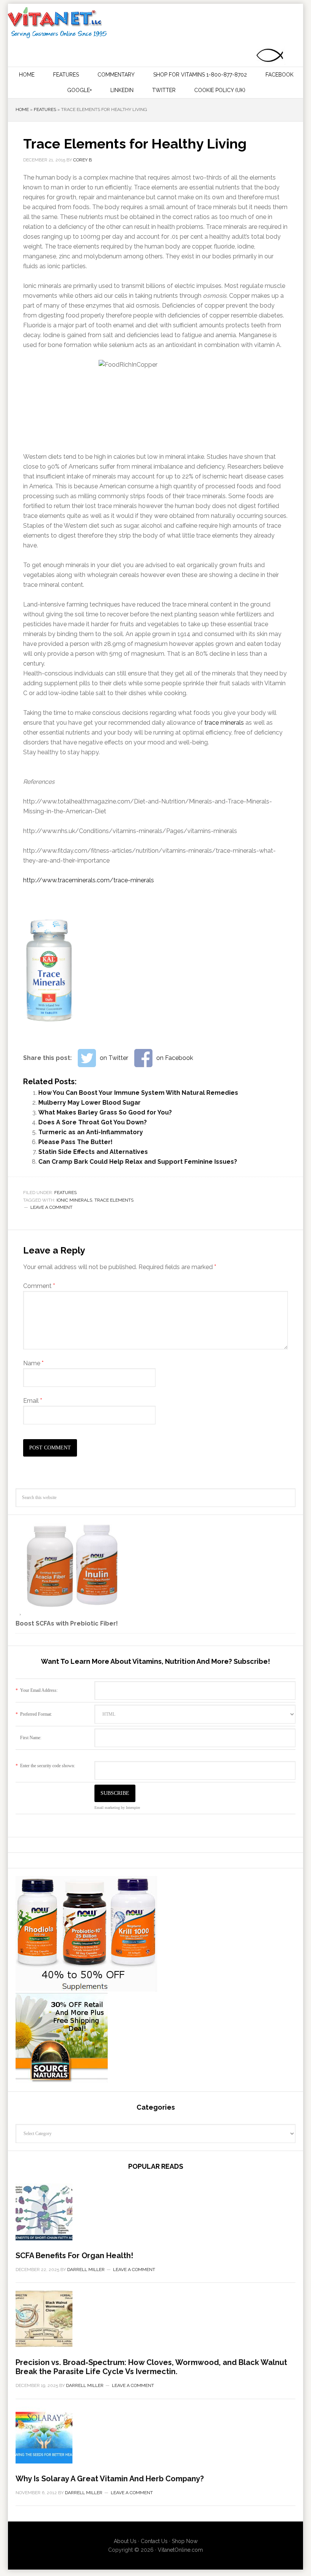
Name (33, 1363)
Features (45, 109)
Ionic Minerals (74, 1200)
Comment (39, 1286)
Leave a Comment (51, 1207)
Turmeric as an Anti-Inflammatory (91, 1132)
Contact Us (154, 2541)
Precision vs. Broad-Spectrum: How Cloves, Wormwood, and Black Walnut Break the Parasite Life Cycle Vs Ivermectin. (151, 2367)
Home (22, 109)
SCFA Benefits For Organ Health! (74, 2256)
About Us (125, 2541)
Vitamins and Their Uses (155, 23)
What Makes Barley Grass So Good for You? (105, 1112)
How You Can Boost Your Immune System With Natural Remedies (138, 1093)
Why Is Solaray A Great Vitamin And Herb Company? (110, 2479)
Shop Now (185, 2541)
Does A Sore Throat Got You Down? (93, 1122)
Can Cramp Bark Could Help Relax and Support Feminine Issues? (138, 1162)
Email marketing (107, 1808)
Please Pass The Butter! (75, 1142)
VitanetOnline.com (180, 2550)
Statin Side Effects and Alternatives (93, 1152)
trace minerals (224, 723)
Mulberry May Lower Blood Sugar (90, 1103)
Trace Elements (114, 1200)
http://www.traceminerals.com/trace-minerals (89, 880)
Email (33, 1401)
